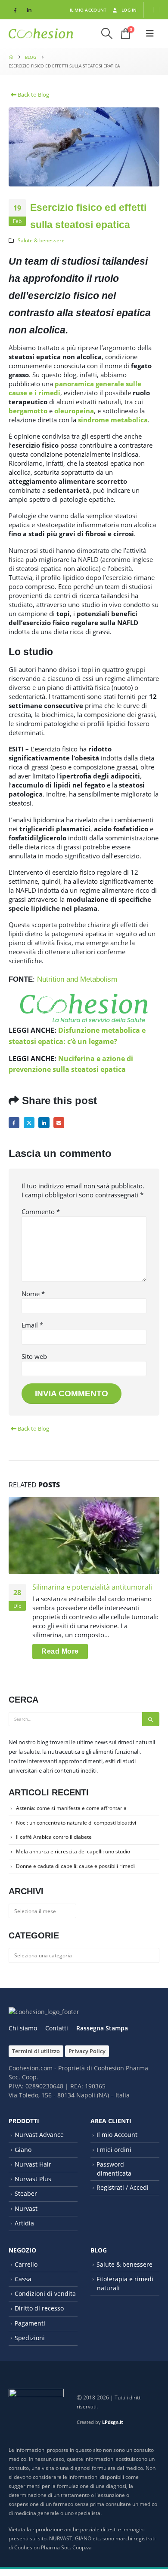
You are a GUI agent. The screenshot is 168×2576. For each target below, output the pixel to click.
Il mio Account (117, 2135)
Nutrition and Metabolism (77, 979)
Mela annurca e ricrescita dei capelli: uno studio (73, 1851)
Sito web (34, 1356)
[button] (107, 34)
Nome (33, 1294)
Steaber (26, 2193)
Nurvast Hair (33, 2164)
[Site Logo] (41, 34)
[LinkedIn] (29, 10)
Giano (23, 2150)
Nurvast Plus (33, 2179)
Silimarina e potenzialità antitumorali (92, 1587)
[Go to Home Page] (11, 57)
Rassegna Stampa (102, 2028)
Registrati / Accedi (123, 2187)
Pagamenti (30, 2323)
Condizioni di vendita (45, 2294)
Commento (41, 1212)
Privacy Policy (87, 2051)
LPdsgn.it (113, 2422)
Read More (60, 1651)
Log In (129, 10)
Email (59, 1122)
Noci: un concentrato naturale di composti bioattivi (76, 1823)
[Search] (151, 1719)
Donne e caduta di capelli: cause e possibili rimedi (75, 1866)
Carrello (26, 2264)
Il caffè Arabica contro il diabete (54, 1837)
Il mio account (88, 10)
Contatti (57, 2028)
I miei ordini (114, 2150)
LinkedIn (44, 1122)
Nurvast (26, 2208)
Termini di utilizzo (36, 2051)
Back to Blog (33, 95)
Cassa (23, 2279)
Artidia (24, 2223)
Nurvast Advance (39, 2135)
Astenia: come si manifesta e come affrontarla (71, 1808)
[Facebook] (15, 10)
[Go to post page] (84, 1535)
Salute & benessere (41, 240)
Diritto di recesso (39, 2308)
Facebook (14, 1122)
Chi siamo (23, 2028)
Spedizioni (30, 2338)
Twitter (29, 1122)
